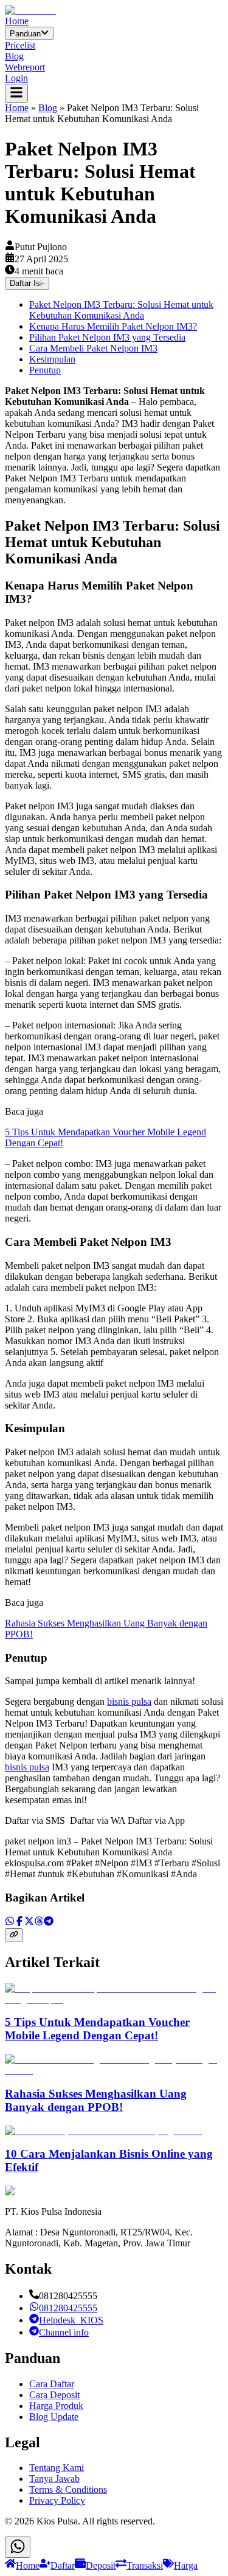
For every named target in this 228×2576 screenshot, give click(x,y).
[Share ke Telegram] (49, 1922)
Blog (14, 56)
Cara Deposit (54, 2395)
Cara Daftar (52, 2384)
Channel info (64, 2332)
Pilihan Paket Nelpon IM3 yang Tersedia (107, 337)
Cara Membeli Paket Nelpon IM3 (93, 348)
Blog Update (54, 2417)
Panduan (25, 34)
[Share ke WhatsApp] (10, 1922)
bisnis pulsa (129, 1701)
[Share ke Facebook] (19, 1922)
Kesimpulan (52, 359)
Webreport (25, 67)
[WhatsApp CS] (18, 2547)
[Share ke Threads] (39, 1922)
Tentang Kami (57, 2468)
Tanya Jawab (54, 2479)
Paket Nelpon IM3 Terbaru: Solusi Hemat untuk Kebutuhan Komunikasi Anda (121, 310)
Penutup (45, 370)
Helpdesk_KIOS (71, 2320)
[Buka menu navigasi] (16, 93)
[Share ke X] (29, 1922)
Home (17, 21)
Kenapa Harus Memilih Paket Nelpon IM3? (113, 326)
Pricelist (20, 45)
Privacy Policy (57, 2500)
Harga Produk (56, 2406)
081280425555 (68, 2308)
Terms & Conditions (68, 2489)
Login (16, 78)
